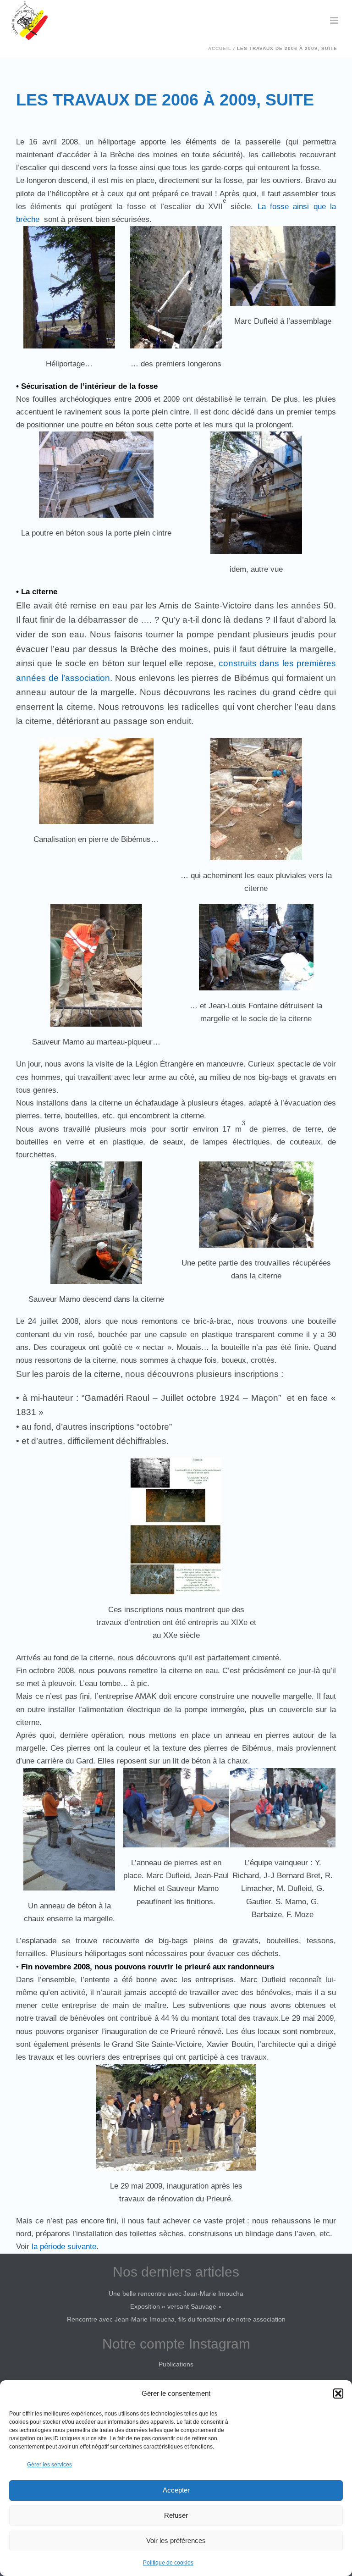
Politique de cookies (168, 2563)
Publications (176, 2364)
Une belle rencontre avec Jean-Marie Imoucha (176, 2294)
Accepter (176, 2490)
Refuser (176, 2515)
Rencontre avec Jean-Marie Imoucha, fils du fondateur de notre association (176, 2319)
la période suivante (64, 2247)
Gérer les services (49, 2465)
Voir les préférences (176, 2540)
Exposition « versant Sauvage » (176, 2306)
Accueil (220, 48)
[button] (338, 2394)
